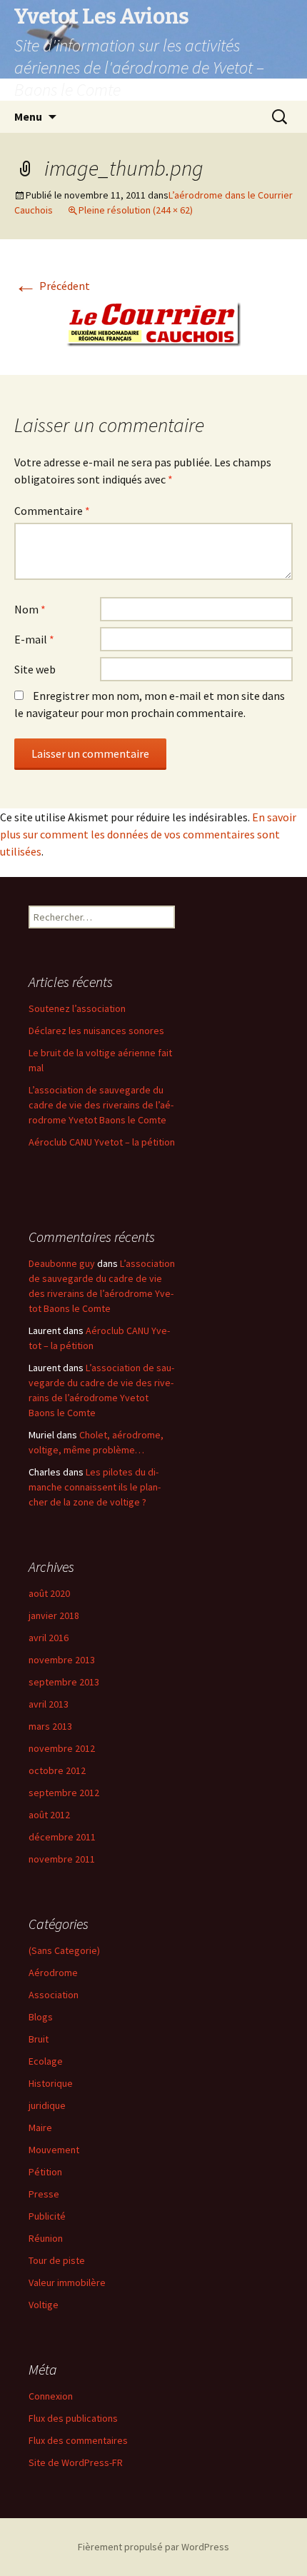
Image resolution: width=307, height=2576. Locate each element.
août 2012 (49, 1815)
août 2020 (49, 1593)
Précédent (52, 286)
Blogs (41, 2017)
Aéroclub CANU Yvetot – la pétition (102, 1142)
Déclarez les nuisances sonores (96, 1031)
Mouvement (54, 2150)
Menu (28, 116)
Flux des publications (73, 2418)
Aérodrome (53, 1973)
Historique (51, 2083)
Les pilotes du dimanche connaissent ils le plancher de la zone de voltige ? (95, 1487)
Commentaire (52, 511)
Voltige (44, 2305)
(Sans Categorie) (64, 1950)
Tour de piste (57, 2260)
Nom (30, 609)
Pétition (45, 2172)
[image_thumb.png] (153, 323)
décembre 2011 (62, 1837)
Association (54, 1995)
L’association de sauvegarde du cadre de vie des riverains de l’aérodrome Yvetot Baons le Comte (101, 1105)
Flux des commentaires (78, 2440)
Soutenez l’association (77, 1008)
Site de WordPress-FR (76, 2462)
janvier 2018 (54, 1615)
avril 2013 (49, 1704)
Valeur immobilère (67, 2282)
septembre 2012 (64, 1793)
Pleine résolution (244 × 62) (136, 210)
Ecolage (46, 2061)
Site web (35, 669)
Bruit (39, 2039)
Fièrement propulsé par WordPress (153, 2547)
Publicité (47, 2216)
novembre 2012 (62, 1748)
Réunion (46, 2238)
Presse (44, 2194)
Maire (40, 2128)
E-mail (34, 639)
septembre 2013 (64, 1682)
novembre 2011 (62, 1859)
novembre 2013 (62, 1660)
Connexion (51, 2396)
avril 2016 (49, 1638)
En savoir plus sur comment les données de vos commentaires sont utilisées (148, 834)
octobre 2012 (57, 1770)
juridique (47, 2105)
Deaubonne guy (62, 1263)
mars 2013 (50, 1726)
